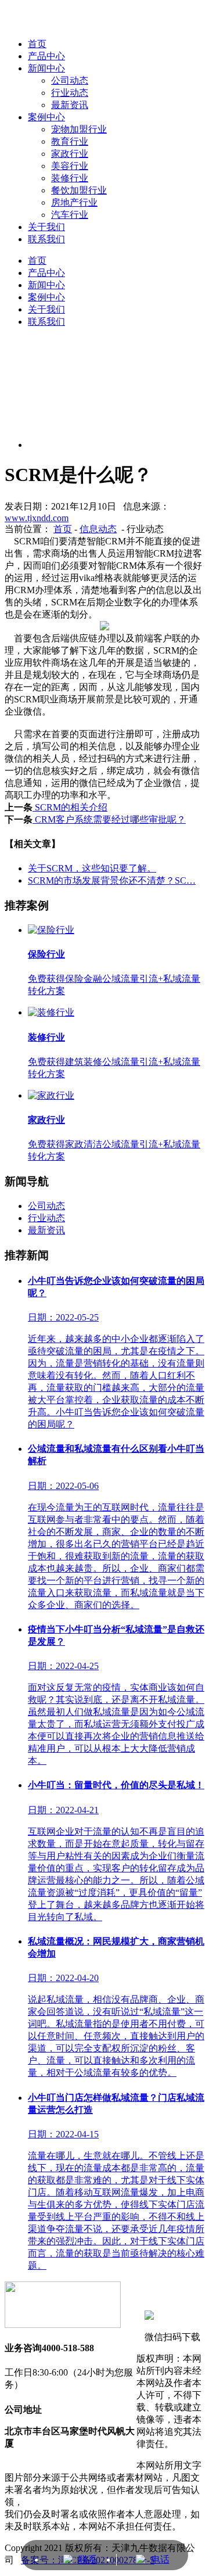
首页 (37, 261)
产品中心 (46, 273)
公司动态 (46, 1206)
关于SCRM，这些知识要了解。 (92, 868)
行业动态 (46, 1218)
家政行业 (70, 154)
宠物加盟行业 (79, 129)
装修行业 (70, 178)
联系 (88, 2559)
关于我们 (46, 227)
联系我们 (46, 239)
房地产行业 (74, 202)
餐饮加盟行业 (79, 190)
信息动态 (98, 529)
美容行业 (70, 166)
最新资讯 (46, 1230)
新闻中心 (46, 285)
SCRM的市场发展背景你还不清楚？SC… (112, 880)
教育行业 (70, 141)
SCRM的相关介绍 (70, 807)
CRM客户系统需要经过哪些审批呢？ (109, 819)
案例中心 (46, 117)
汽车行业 (70, 215)
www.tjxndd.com (37, 518)
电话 (160, 2559)
